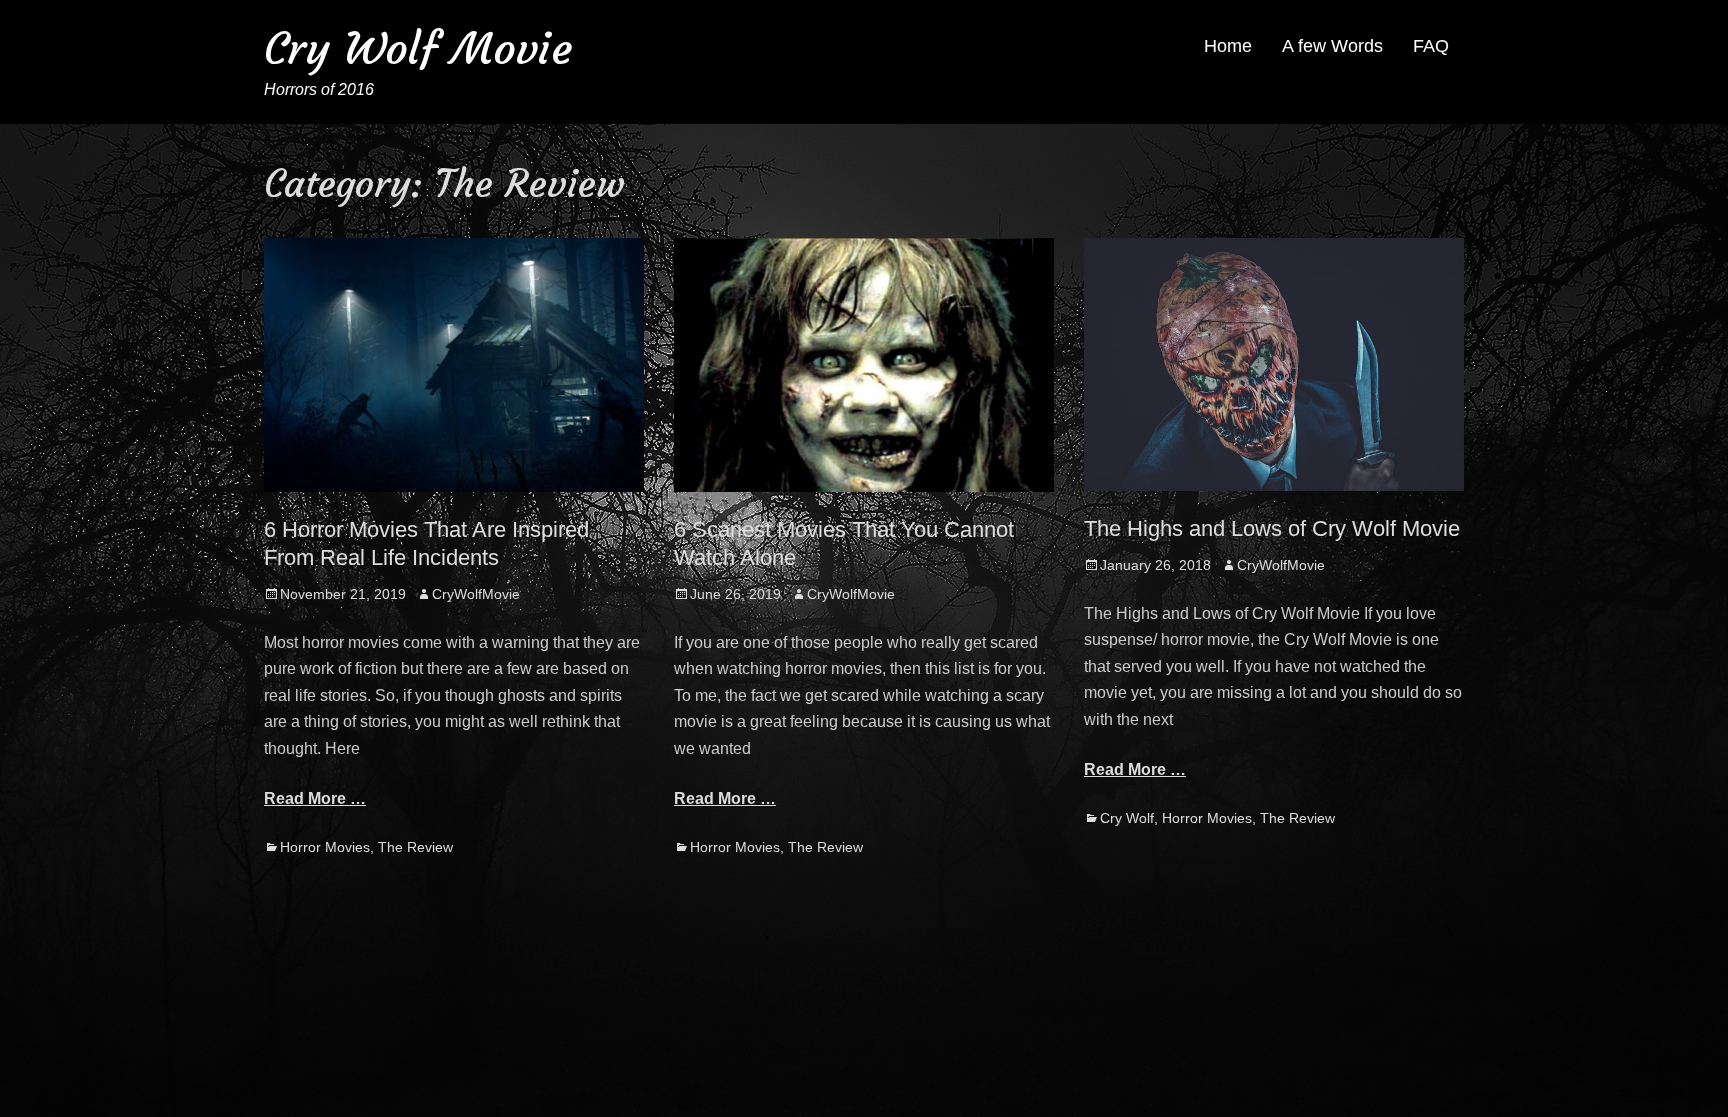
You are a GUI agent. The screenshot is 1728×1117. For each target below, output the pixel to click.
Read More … (315, 798)
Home (1228, 46)
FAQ (1431, 46)
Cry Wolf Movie (418, 48)
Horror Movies (325, 847)
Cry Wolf (1127, 818)
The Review (415, 847)
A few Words (1332, 46)
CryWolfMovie (476, 594)
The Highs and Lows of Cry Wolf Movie (1272, 528)
